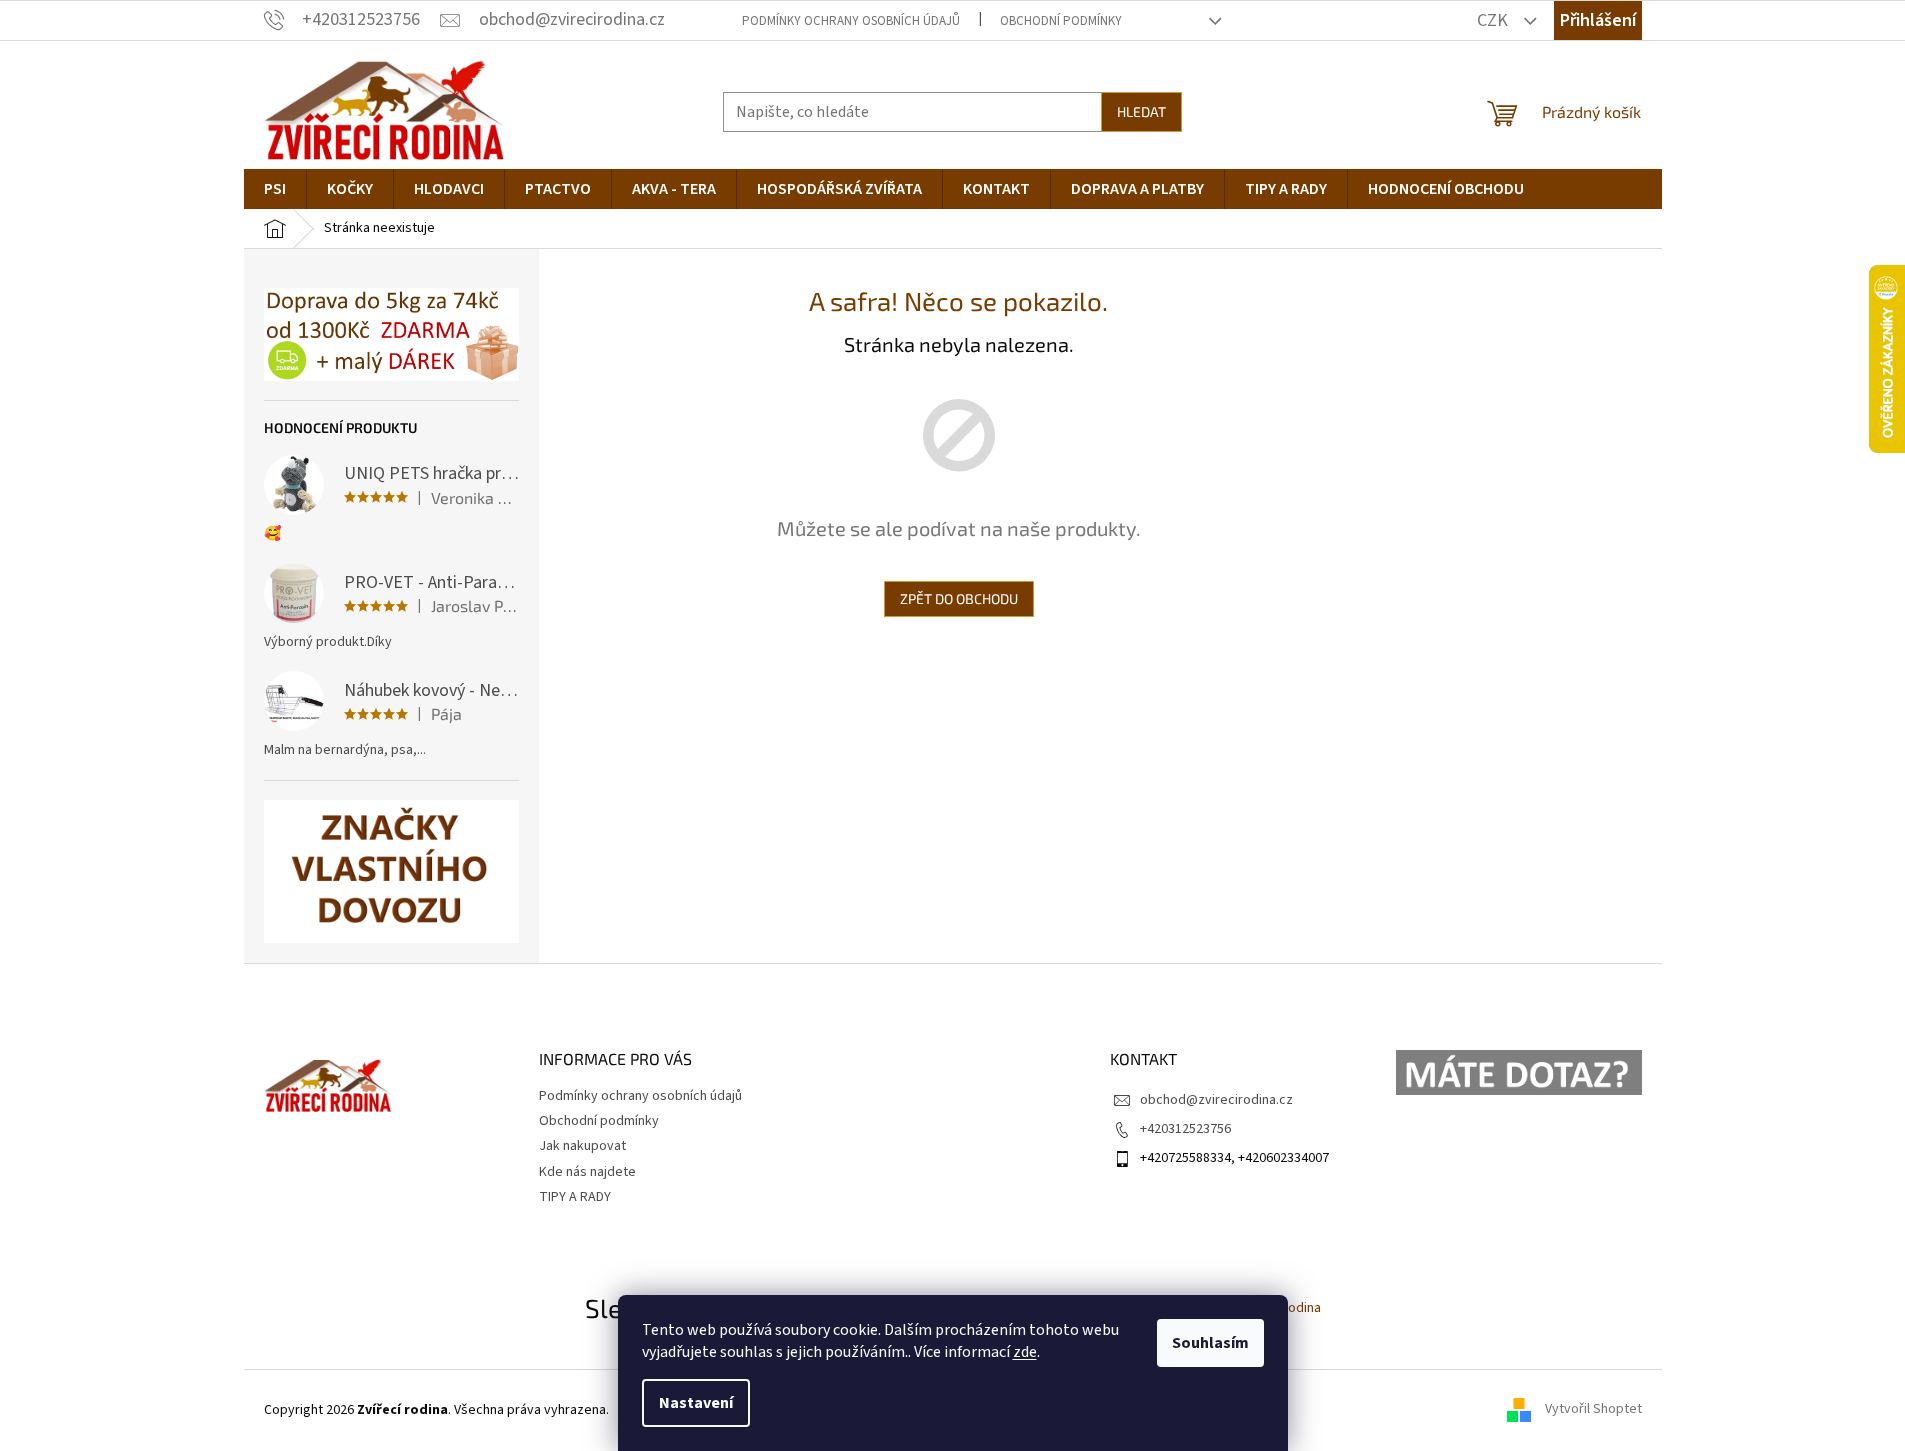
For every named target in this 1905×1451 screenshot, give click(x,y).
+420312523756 (1185, 1129)
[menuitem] (275, 189)
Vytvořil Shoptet (1593, 1410)
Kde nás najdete (587, 1172)
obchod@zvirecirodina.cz (1216, 1100)
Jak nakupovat (582, 1146)
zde (1025, 1352)
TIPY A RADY (575, 1197)
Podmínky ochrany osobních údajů (851, 21)
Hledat (1141, 111)
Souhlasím (1210, 1343)
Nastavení (696, 1403)
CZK (1494, 20)
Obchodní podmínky (1061, 21)
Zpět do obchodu (959, 598)
